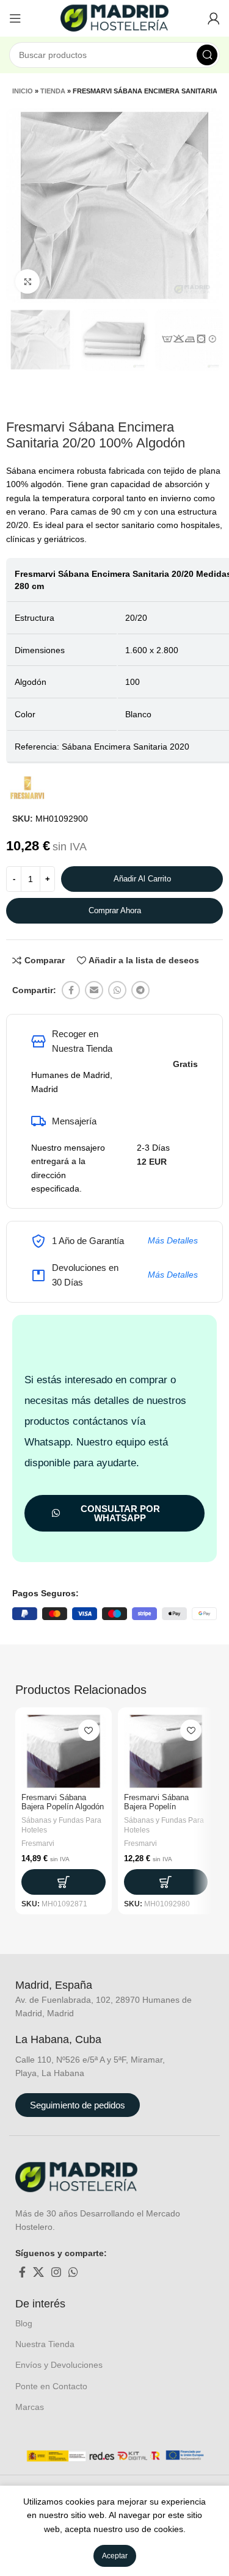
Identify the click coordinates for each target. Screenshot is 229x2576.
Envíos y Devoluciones (59, 2365)
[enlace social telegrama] (140, 990)
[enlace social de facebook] (71, 990)
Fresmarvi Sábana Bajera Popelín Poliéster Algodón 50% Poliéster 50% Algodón (164, 1811)
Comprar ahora (115, 910)
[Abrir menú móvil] (15, 18)
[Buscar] (207, 55)
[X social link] (38, 2272)
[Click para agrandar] (27, 281)
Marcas (30, 2407)
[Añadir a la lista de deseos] (89, 1730)
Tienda (53, 91)
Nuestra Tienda (45, 2344)
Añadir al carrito (142, 879)
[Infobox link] (67, 1986)
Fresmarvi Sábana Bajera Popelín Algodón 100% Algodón (63, 1807)
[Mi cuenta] (214, 18)
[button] (64, 1882)
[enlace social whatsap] (117, 990)
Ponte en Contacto (51, 2386)
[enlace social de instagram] (56, 2272)
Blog (24, 2323)
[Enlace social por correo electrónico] (94, 990)
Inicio (23, 91)
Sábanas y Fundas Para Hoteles (61, 1825)
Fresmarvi (38, 1843)
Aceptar (115, 2556)
